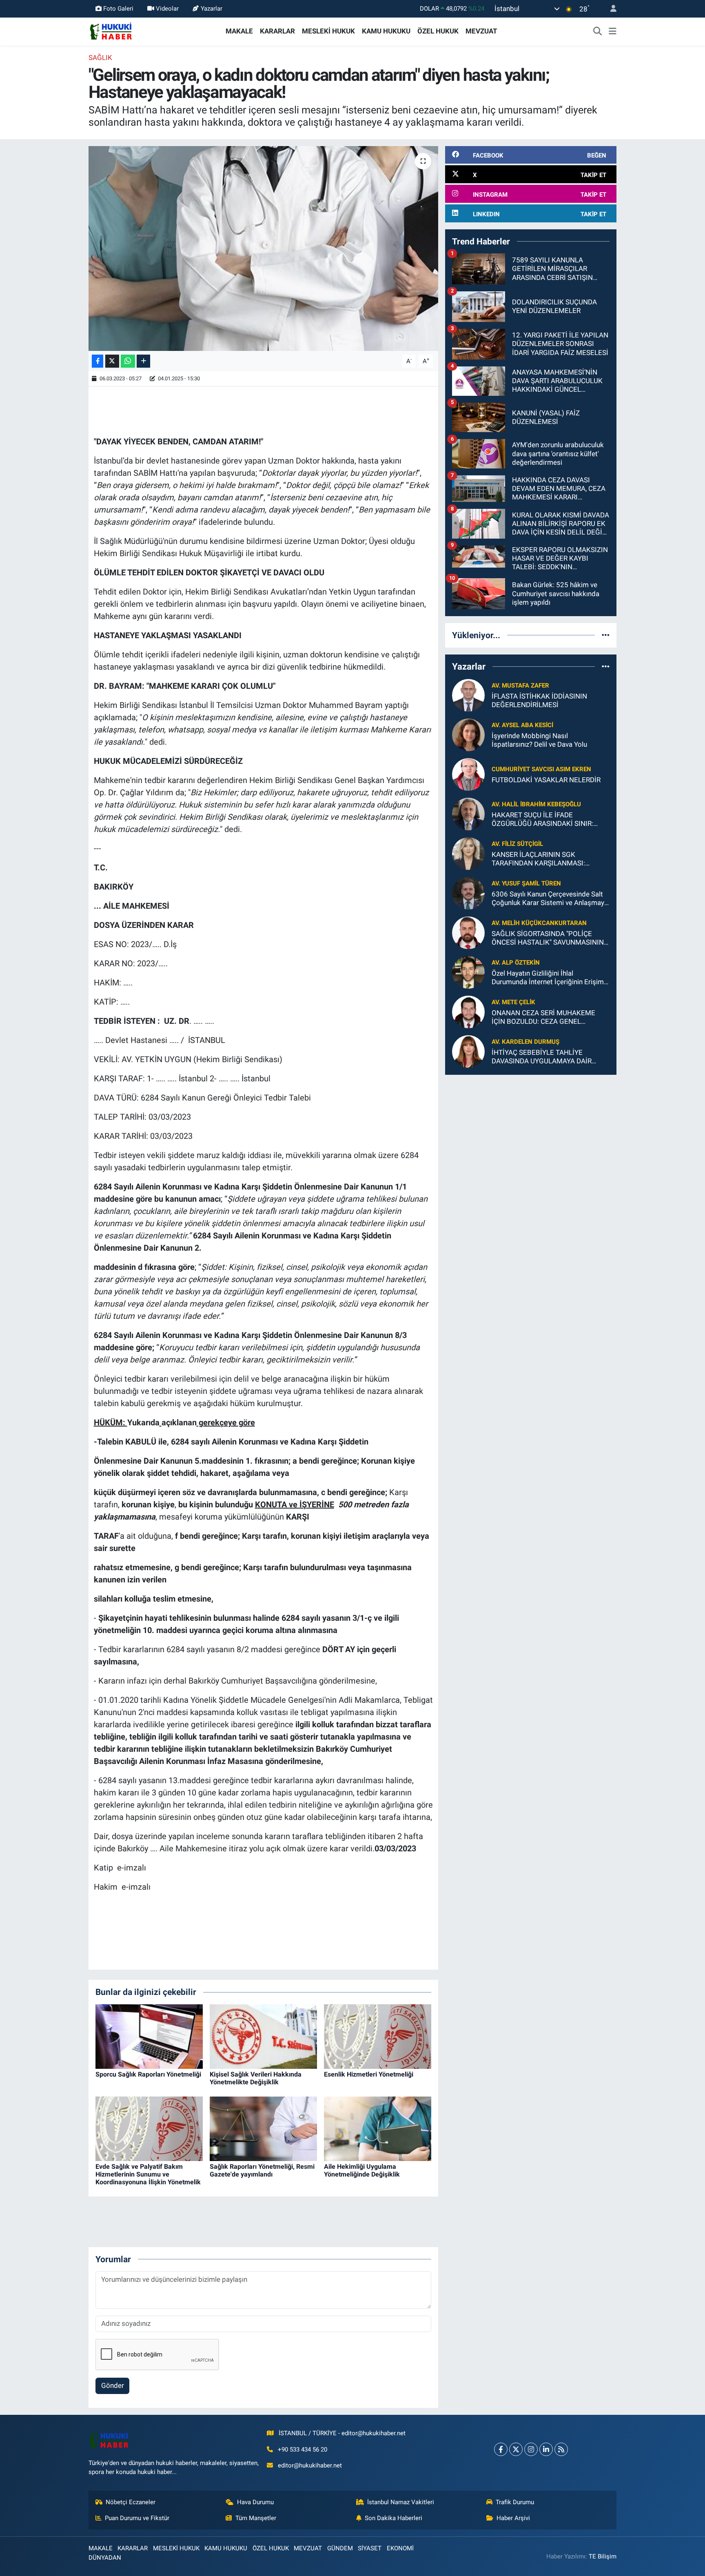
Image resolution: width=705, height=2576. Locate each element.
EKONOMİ (400, 2548)
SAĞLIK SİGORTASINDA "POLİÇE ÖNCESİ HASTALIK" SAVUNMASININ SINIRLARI (548, 938)
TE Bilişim (603, 2556)
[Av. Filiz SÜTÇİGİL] (468, 853)
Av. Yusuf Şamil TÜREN (526, 883)
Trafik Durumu (515, 2502)
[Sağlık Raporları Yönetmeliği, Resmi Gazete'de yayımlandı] (263, 2128)
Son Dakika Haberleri (394, 2518)
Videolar (167, 9)
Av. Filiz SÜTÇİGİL (517, 844)
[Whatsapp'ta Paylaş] (128, 361)
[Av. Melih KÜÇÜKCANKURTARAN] (468, 932)
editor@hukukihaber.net (310, 2465)
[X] (516, 2449)
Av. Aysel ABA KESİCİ (522, 725)
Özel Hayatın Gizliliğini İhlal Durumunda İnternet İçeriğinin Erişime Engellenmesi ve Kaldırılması (550, 978)
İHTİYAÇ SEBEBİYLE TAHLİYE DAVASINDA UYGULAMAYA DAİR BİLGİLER (542, 1057)
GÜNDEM (340, 2548)
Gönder (113, 2385)
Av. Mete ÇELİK (513, 1002)
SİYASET (370, 2548)
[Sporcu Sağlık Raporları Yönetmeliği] (149, 2036)
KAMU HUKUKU (386, 31)
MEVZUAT (481, 31)
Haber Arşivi (513, 2518)
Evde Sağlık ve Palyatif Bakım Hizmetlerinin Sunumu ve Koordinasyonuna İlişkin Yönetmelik (148, 2174)
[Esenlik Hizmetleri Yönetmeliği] (378, 2036)
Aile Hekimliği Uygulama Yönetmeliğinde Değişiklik (362, 2170)
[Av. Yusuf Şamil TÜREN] (468, 892)
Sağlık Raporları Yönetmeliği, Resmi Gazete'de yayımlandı (262, 2170)
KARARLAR (277, 31)
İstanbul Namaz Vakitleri (401, 2502)
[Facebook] (501, 2449)
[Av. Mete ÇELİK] (468, 1011)
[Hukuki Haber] (111, 31)
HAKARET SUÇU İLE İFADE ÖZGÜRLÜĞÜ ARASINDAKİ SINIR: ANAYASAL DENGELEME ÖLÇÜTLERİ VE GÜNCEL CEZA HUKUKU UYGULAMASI (548, 820)
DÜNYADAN (105, 2558)
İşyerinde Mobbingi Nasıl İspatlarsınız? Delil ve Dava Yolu (539, 740)
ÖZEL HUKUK (438, 31)
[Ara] (598, 31)
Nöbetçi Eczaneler (131, 2502)
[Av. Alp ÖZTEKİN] (468, 972)
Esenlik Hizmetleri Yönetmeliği (369, 2074)
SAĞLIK (100, 58)
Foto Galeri (118, 9)
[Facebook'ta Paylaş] (98, 361)
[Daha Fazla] (143, 361)
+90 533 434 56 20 (303, 2450)
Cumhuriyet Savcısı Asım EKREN (541, 769)
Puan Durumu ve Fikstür (137, 2518)
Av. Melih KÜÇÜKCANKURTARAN (539, 923)
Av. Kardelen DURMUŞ (525, 1042)
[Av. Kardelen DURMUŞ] (468, 1051)
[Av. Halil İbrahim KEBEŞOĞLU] (468, 813)
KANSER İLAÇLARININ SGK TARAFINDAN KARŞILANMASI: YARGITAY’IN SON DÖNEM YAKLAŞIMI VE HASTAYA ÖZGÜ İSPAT (550, 859)
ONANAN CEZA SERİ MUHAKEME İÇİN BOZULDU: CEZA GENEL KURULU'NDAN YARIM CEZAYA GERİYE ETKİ (543, 1017)
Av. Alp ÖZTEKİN (516, 963)
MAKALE (239, 31)
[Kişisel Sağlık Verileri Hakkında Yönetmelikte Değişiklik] (263, 2036)
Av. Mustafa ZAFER (520, 686)
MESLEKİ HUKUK (328, 31)
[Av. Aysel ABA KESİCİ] (468, 734)
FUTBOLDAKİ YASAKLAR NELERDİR (546, 780)
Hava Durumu (255, 2502)
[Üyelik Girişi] (610, 9)
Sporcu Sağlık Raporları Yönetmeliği (148, 2074)
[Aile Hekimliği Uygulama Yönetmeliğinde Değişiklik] (378, 2128)
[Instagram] (531, 2449)
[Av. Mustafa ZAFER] (468, 694)
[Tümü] (606, 635)
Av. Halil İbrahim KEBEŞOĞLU (536, 804)
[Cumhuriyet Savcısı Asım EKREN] (468, 774)
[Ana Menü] (613, 31)
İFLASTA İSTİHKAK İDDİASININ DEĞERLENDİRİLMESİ (539, 700)
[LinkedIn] (546, 2449)
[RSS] (561, 2449)
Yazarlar (212, 9)
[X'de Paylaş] (112, 361)
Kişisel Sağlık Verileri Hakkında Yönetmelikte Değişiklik (256, 2078)
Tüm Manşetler (256, 2518)
